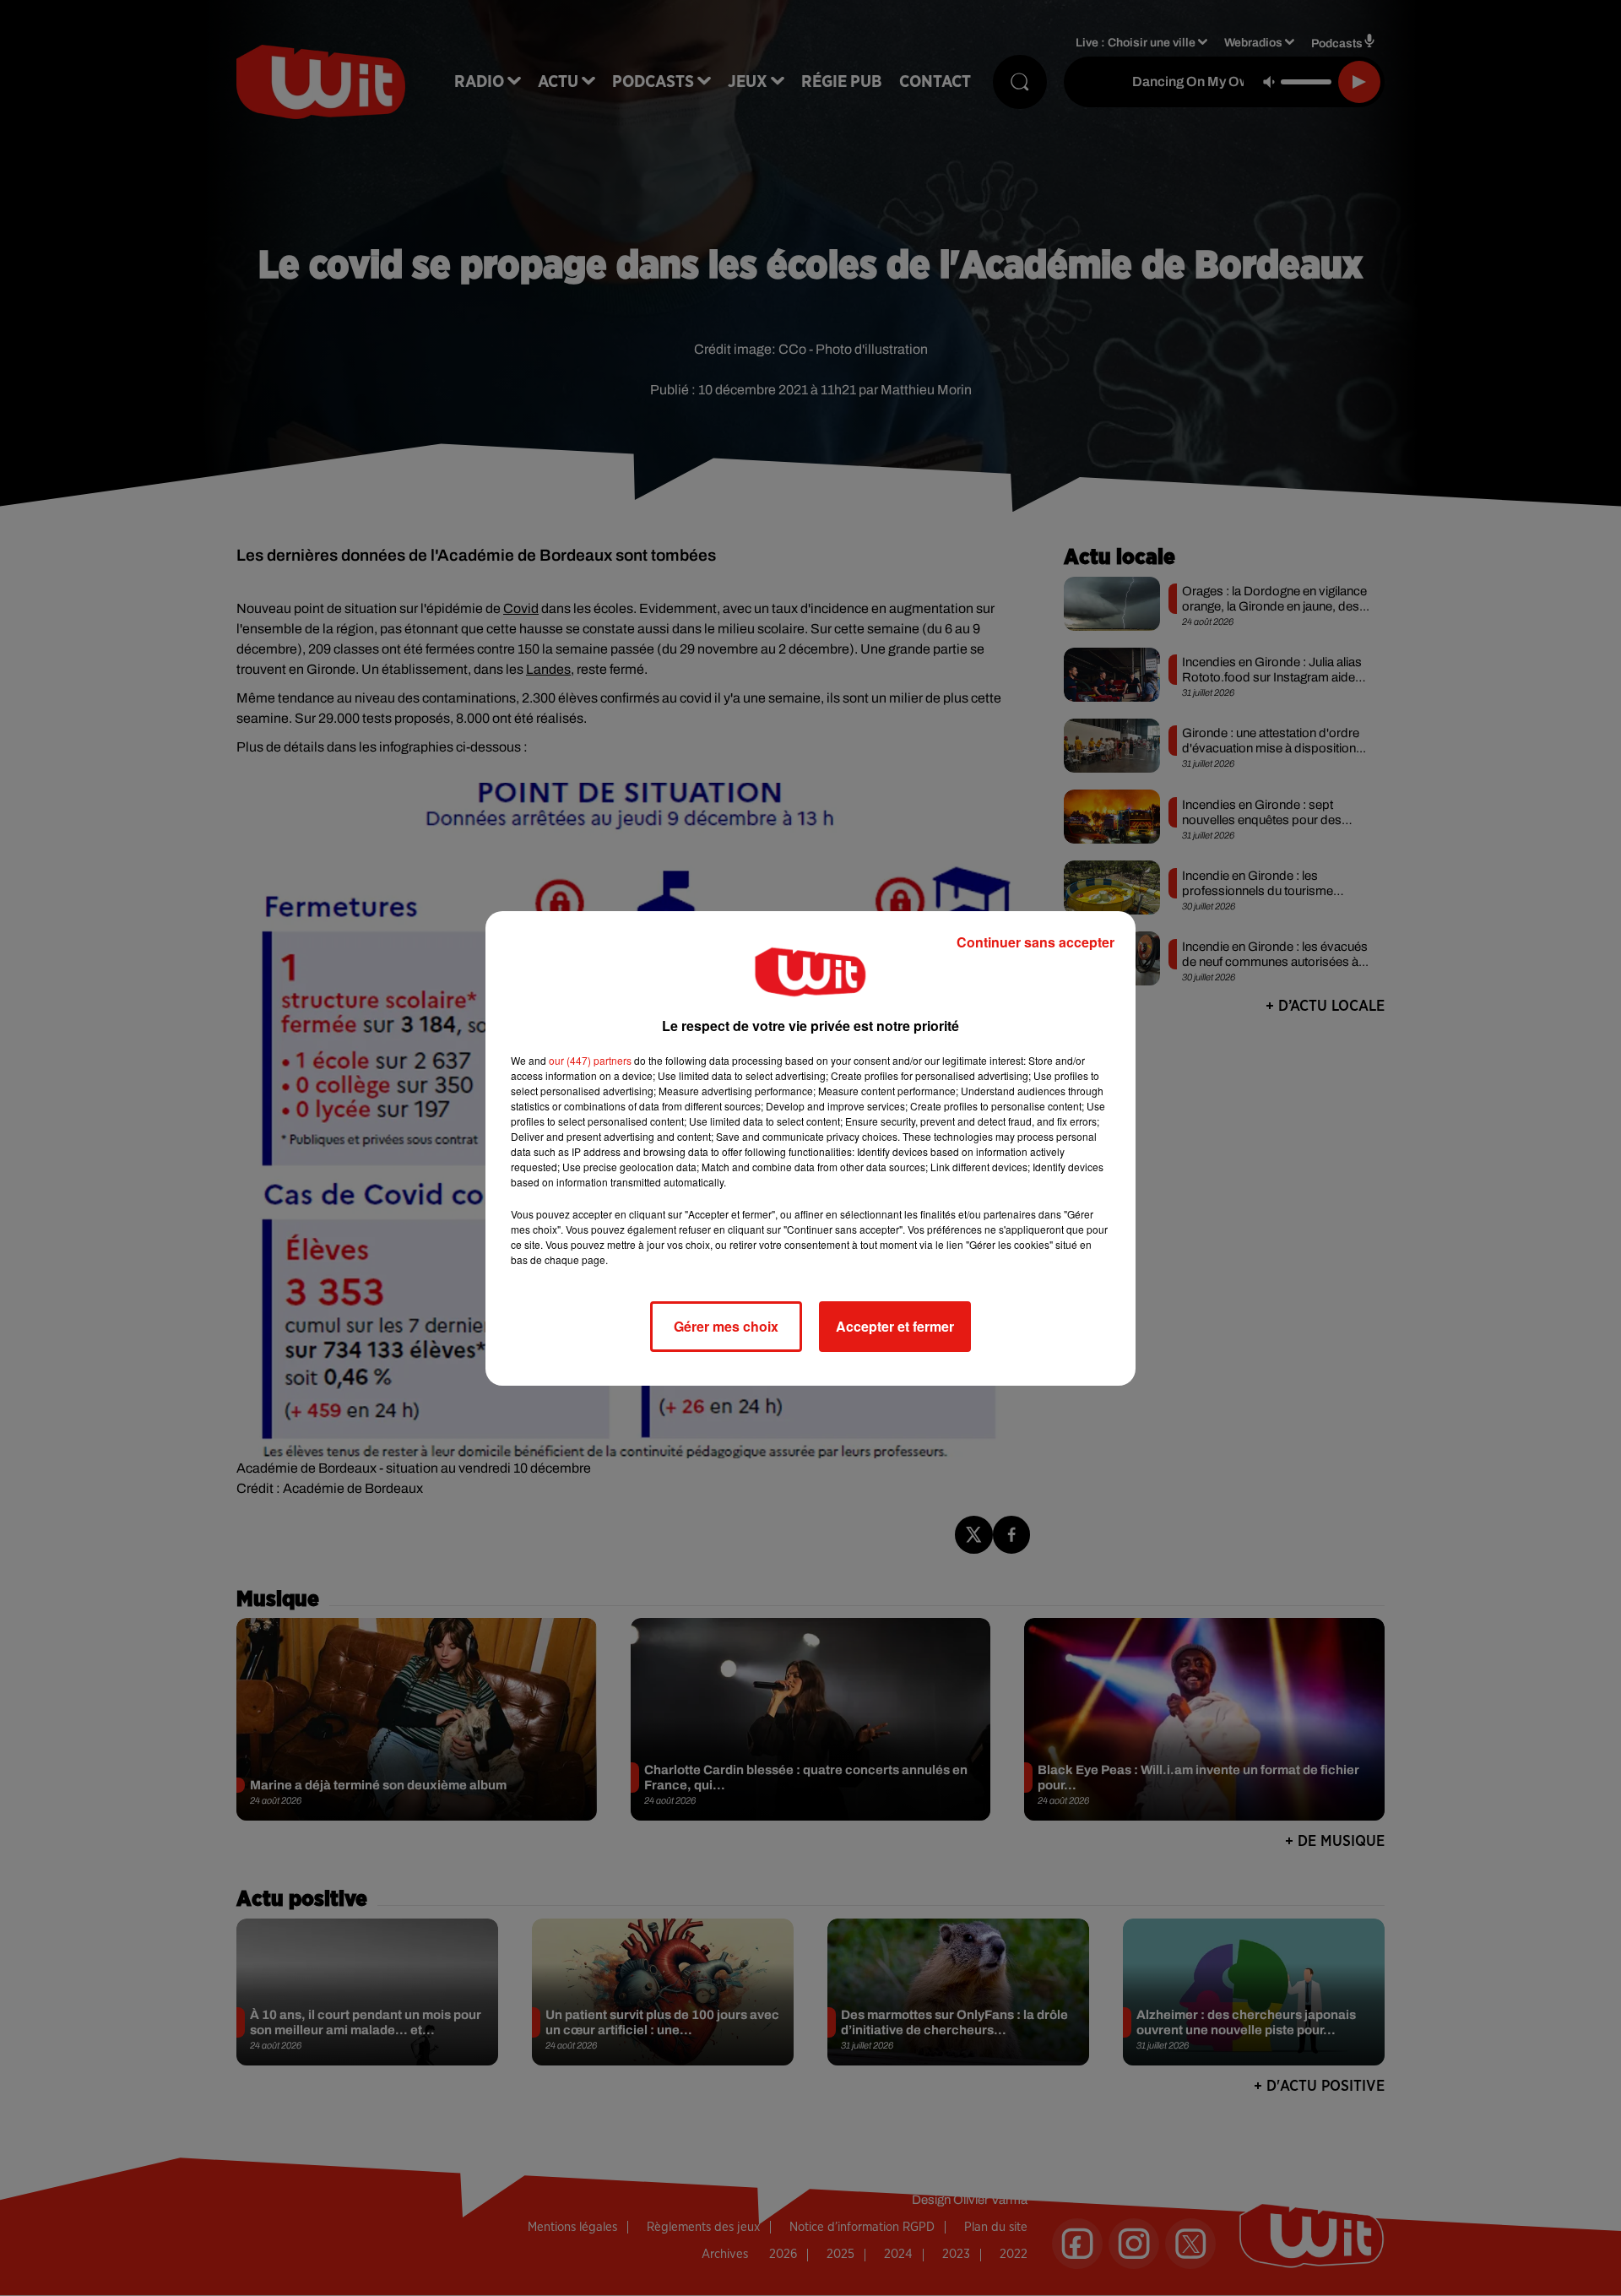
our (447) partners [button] (590, 1060)
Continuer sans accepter (1035, 942)
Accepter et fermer (895, 1326)
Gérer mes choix (726, 1326)
